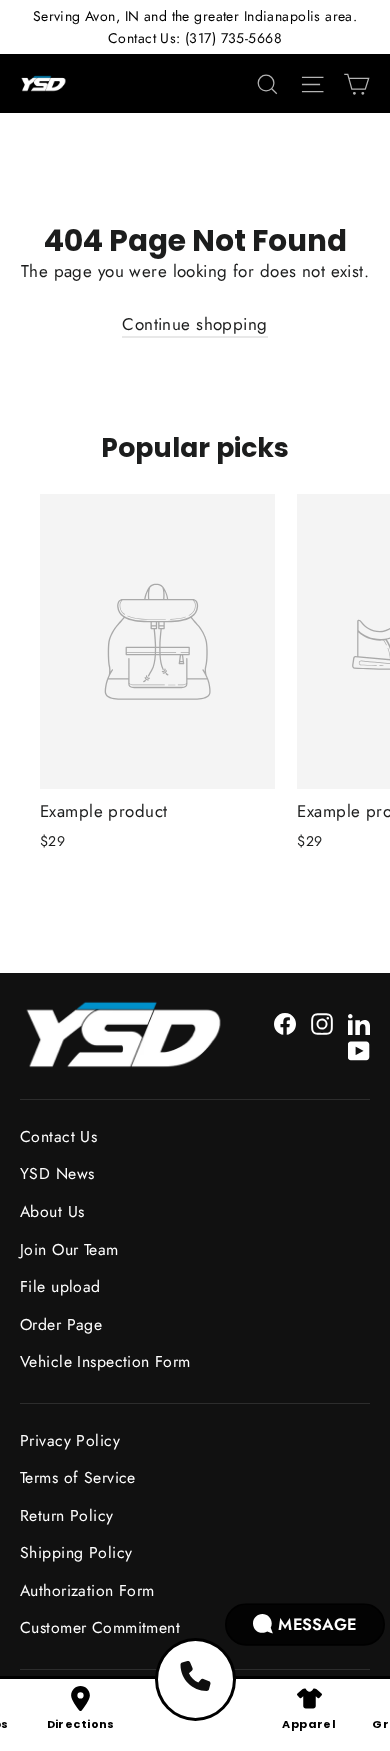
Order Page (61, 1324)
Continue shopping (194, 324)
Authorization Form (87, 1590)
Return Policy (67, 1515)
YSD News (57, 1173)
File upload (60, 1286)
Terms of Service (78, 1477)
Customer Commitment (100, 1627)
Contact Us (58, 1136)
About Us (52, 1211)
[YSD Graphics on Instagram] (322, 1022)
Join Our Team (69, 1249)
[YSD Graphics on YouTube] (359, 1049)
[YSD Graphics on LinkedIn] (359, 1022)
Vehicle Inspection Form (105, 1361)
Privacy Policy (70, 1440)
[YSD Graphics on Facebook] (285, 1022)
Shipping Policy (76, 1552)
